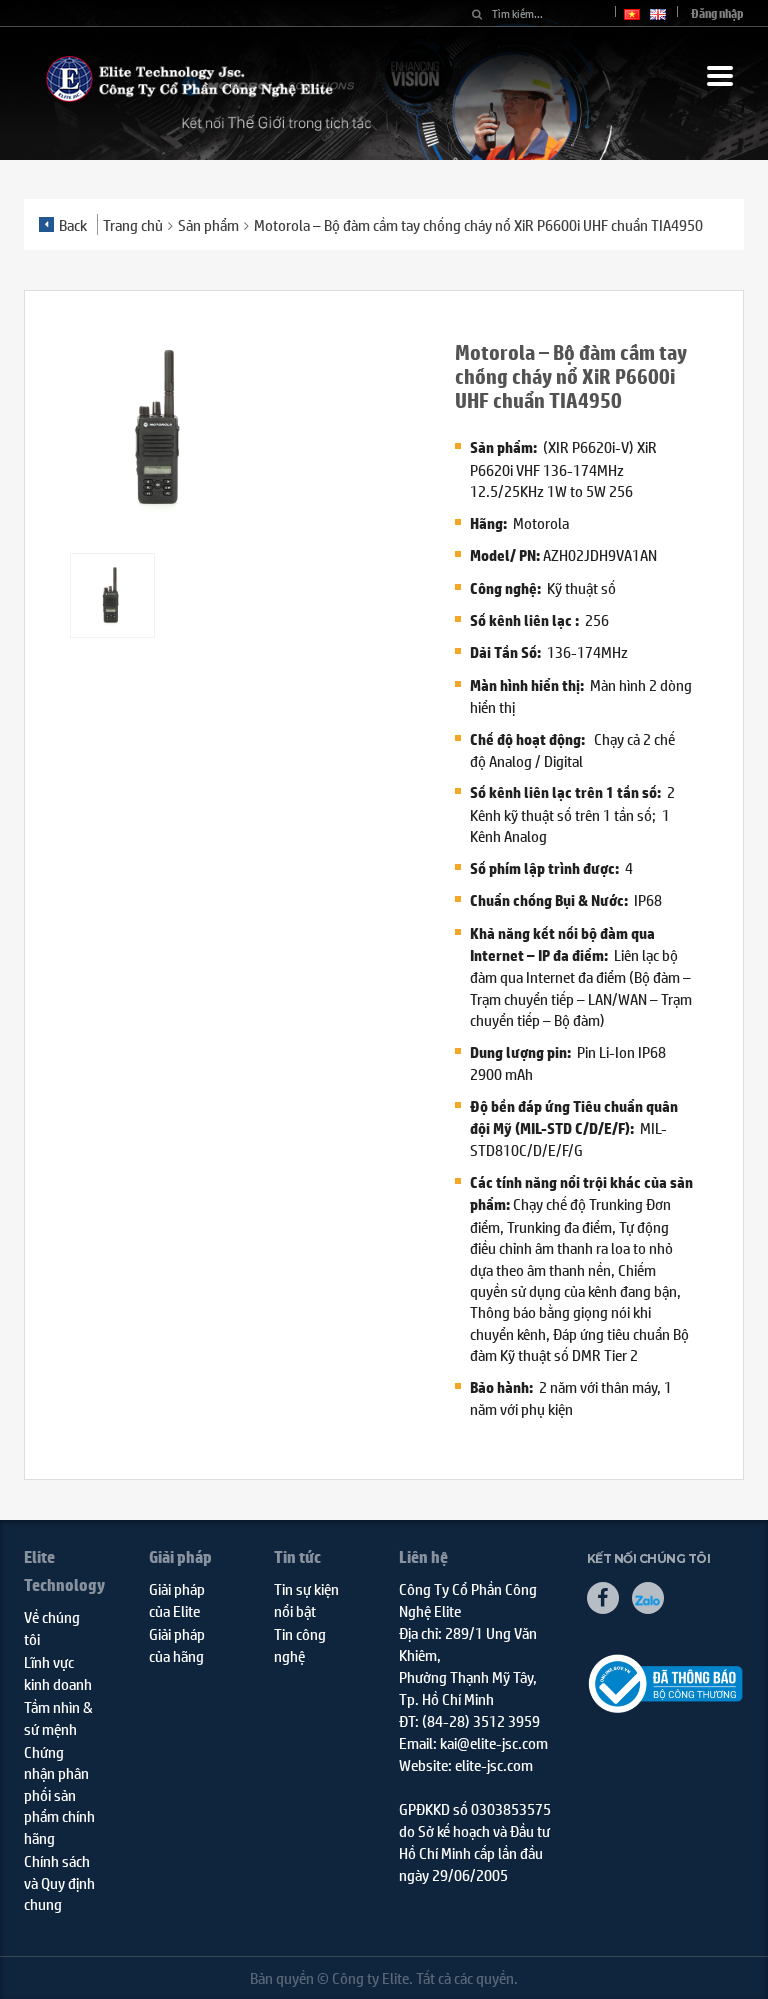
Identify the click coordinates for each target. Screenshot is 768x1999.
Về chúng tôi (52, 1627)
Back (73, 224)
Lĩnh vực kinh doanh (58, 1672)
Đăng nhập (717, 13)
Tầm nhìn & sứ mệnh (58, 1717)
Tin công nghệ (300, 1644)
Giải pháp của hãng (177, 1644)
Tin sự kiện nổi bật (306, 1599)
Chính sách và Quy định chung (59, 1882)
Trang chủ (133, 224)
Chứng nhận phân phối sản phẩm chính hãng (59, 1794)
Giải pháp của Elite (177, 1599)
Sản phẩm (208, 224)
